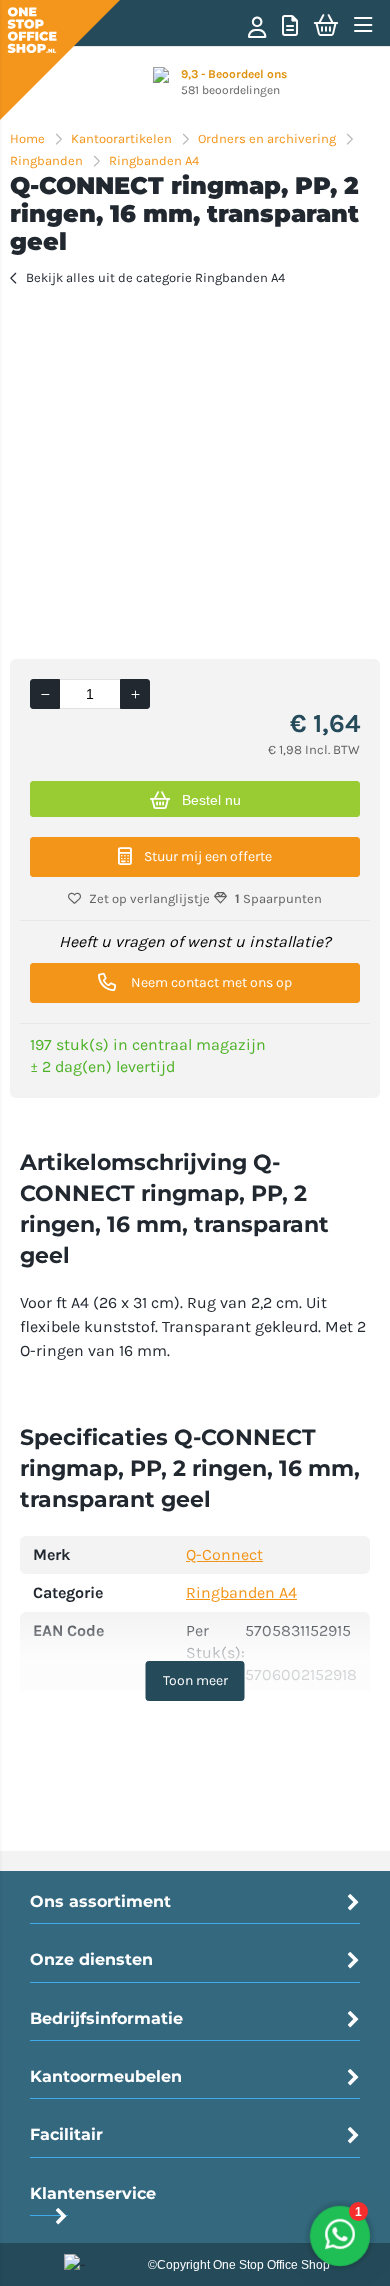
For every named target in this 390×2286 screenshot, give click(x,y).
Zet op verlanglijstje (149, 898)
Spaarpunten (278, 898)
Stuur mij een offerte (208, 856)
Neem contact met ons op (210, 982)
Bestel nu (211, 800)
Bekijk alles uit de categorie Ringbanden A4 (155, 277)
